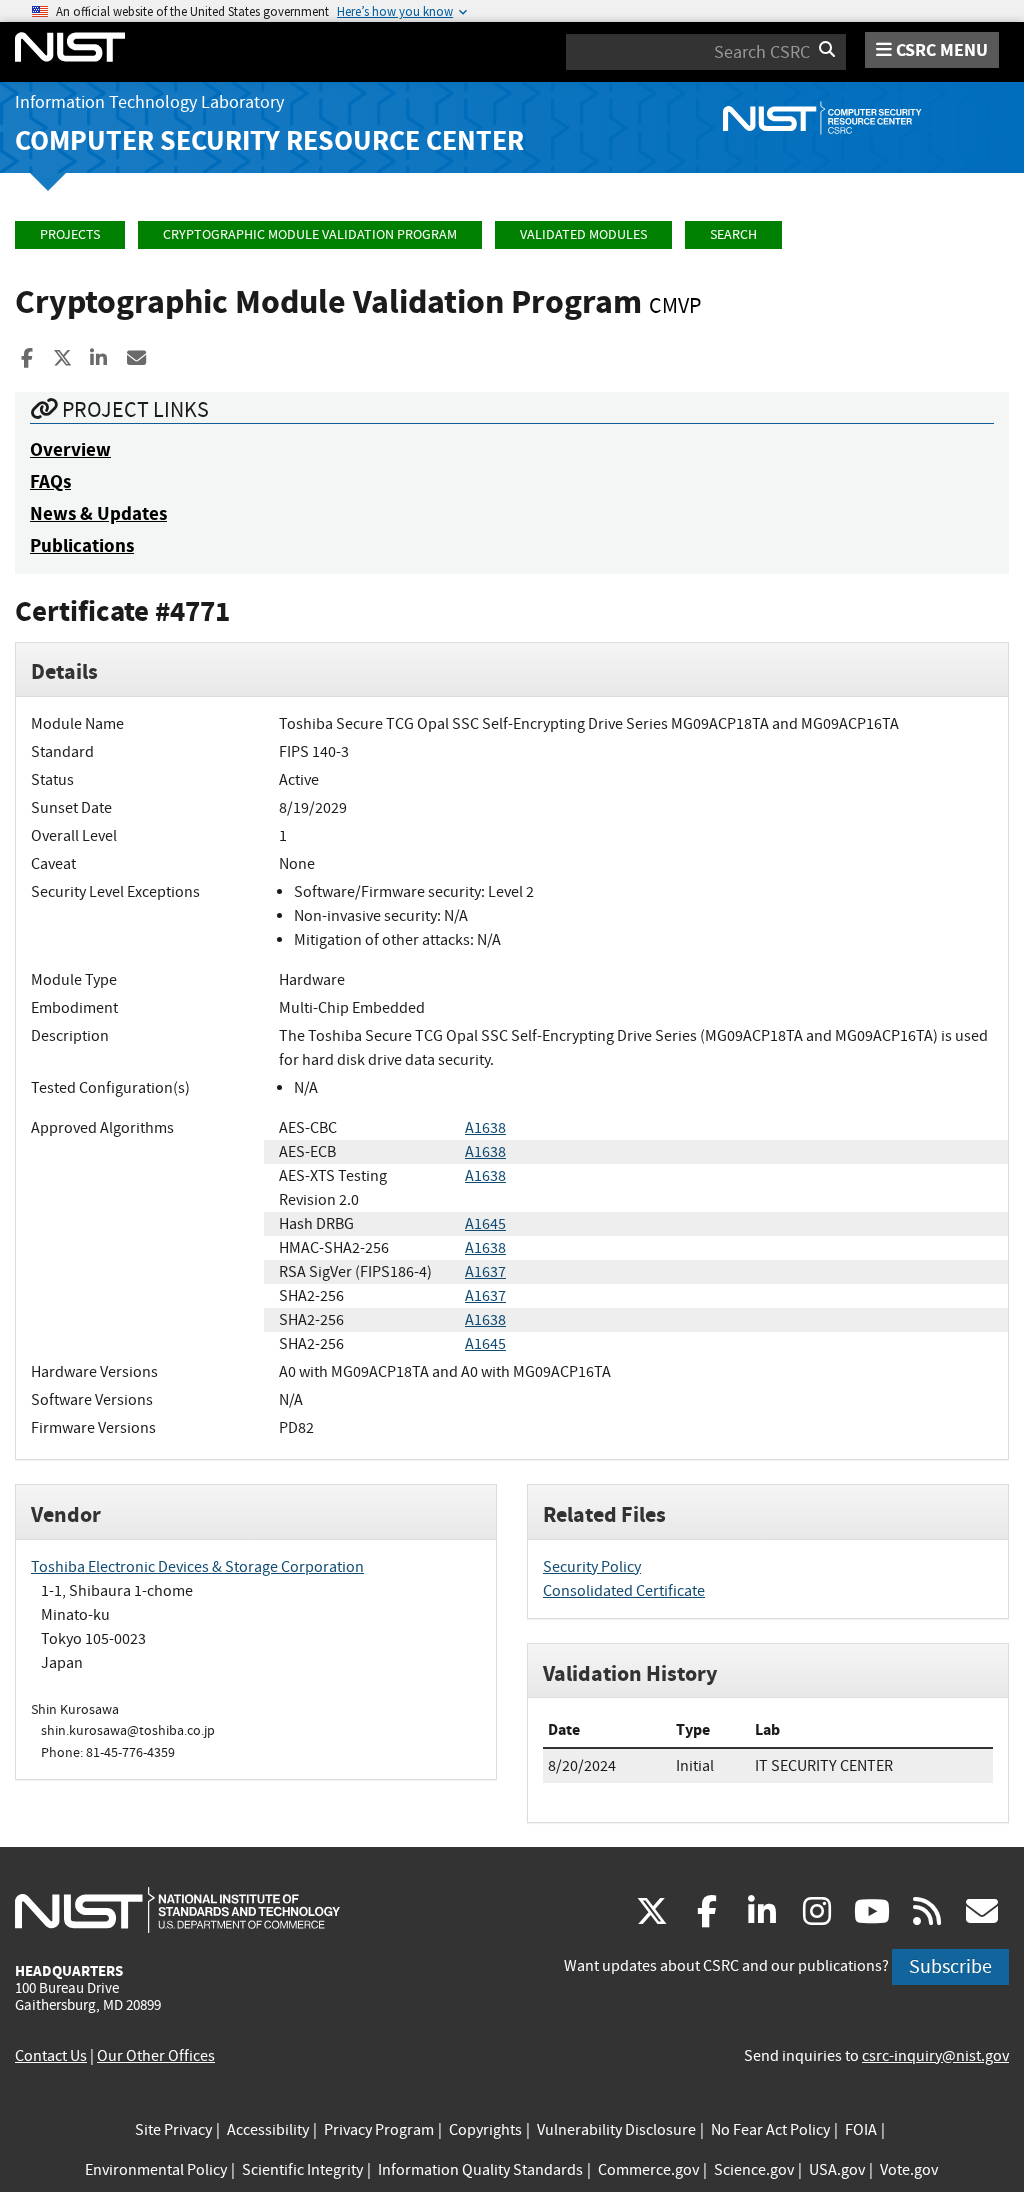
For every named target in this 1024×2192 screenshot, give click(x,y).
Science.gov (754, 2170)
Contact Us (51, 2056)
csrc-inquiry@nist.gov (935, 2056)
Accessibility (268, 2130)
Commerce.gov (648, 2170)
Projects (70, 234)
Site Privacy (173, 2130)
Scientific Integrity (302, 2170)
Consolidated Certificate (624, 1591)
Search (733, 234)
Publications (82, 545)
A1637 (485, 1272)
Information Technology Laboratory (149, 102)
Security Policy (592, 1567)
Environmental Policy (156, 2170)
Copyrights (485, 2130)
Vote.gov (909, 2170)
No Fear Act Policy (770, 2130)
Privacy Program (379, 2130)
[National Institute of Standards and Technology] (177, 1909)
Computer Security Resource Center (269, 140)
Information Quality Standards (480, 2170)
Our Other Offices (156, 2056)
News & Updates (98, 513)
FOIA (861, 2130)
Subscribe (950, 1966)
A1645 (485, 1224)
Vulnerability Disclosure (616, 2130)
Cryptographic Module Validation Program (310, 234)
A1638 (485, 1128)
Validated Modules (583, 234)
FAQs (50, 481)
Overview (70, 449)
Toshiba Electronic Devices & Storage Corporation (197, 1567)
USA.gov (837, 2170)
